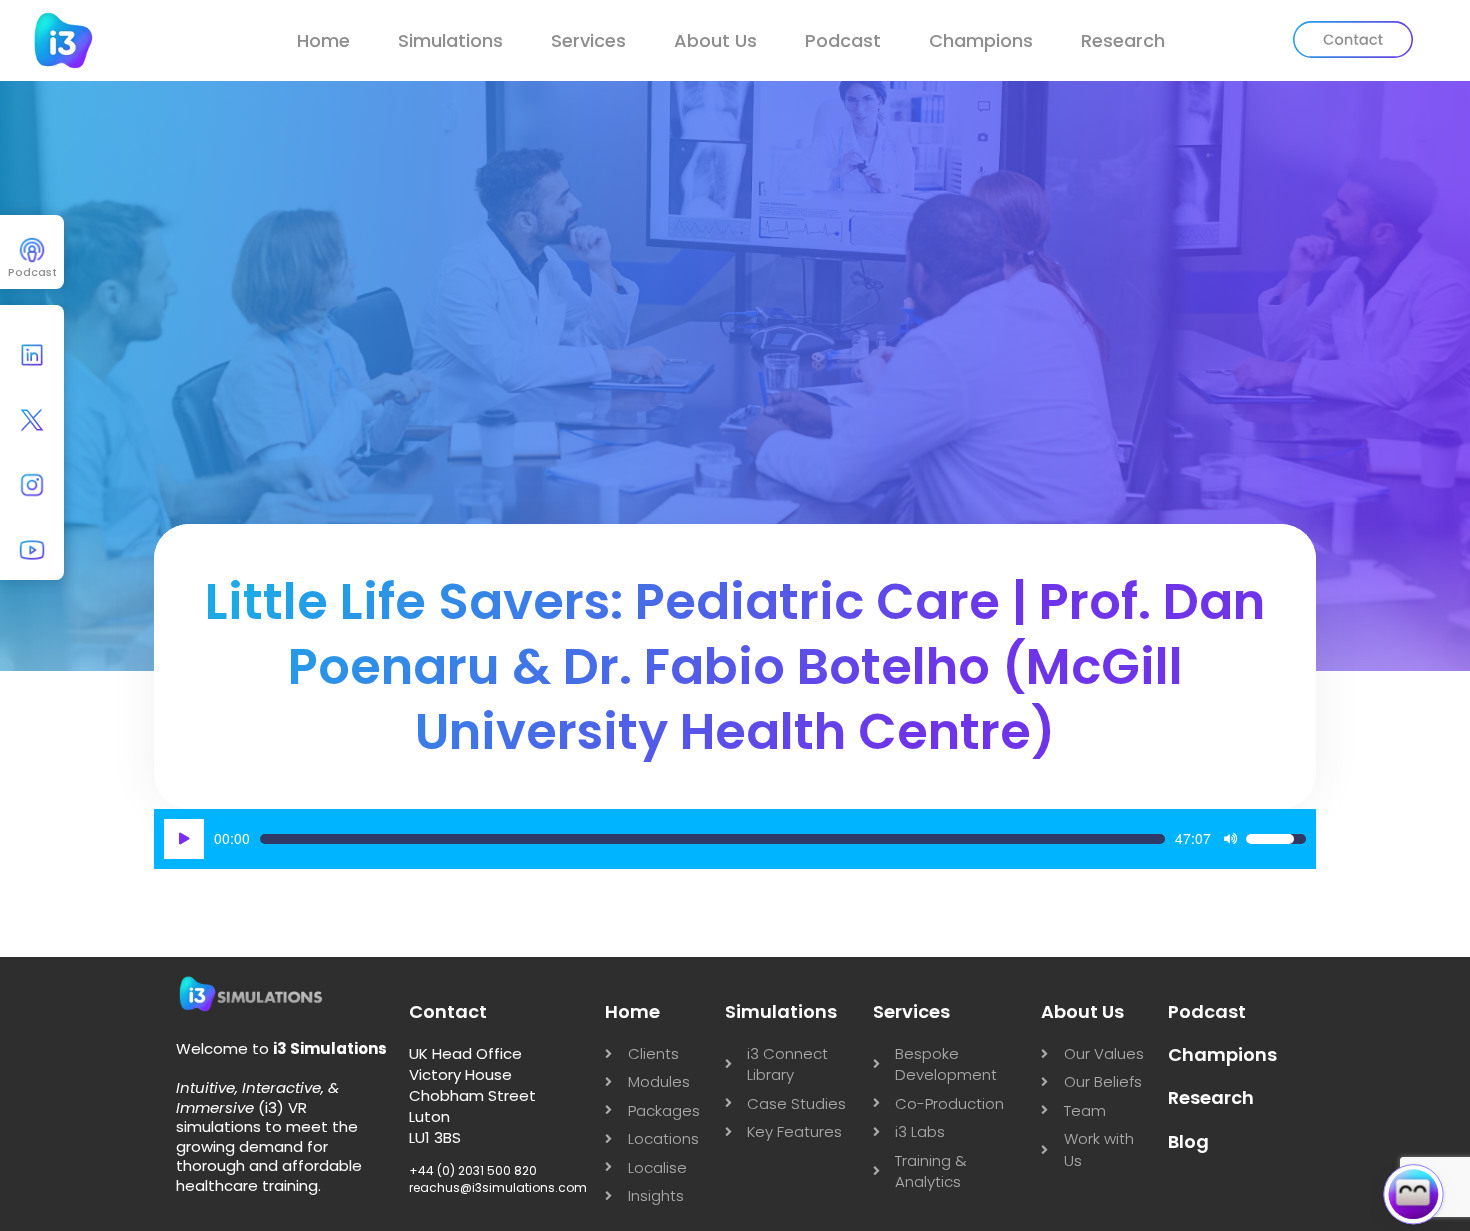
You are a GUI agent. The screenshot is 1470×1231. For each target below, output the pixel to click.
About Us (715, 40)
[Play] (184, 839)
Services (588, 40)
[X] (32, 425)
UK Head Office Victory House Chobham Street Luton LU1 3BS (472, 1095)
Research (1123, 40)
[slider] (712, 839)
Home (323, 40)
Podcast (843, 40)
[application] (734, 839)
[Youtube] (32, 555)
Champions (981, 40)
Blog (1188, 1141)
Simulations (450, 40)
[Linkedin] (32, 360)
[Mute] (1230, 839)
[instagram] (32, 490)
